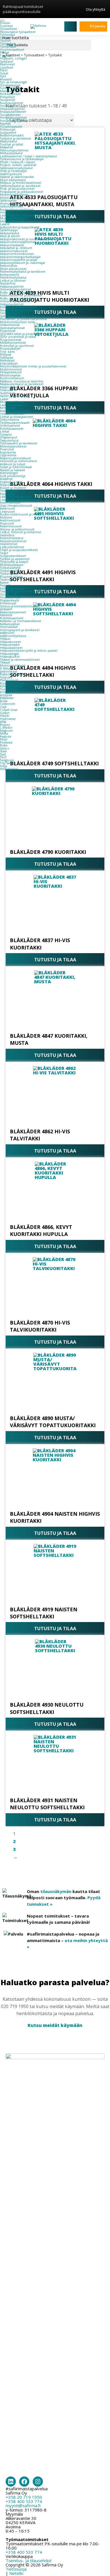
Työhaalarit (8, 44)
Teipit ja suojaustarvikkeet (19, 550)
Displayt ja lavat (11, 482)
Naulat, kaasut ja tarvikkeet (20, 310)
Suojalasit (7, 106)
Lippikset (7, 67)
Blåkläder (7, 698)
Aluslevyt (6, 479)
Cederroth (8, 704)
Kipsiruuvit (7, 494)
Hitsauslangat (9, 654)
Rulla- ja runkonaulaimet (18, 292)
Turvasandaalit (10, 88)
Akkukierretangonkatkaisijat (20, 257)
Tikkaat (5, 662)
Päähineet (7, 64)
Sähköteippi (9, 230)
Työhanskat (8, 47)
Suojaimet (8, 100)
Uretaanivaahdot (12, 414)
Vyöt (3, 76)
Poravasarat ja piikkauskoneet (22, 192)
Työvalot (6, 435)
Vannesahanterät (12, 328)
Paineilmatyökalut (13, 277)
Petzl (4, 739)
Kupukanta (8, 452)
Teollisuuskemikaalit (15, 423)
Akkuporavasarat (12, 245)
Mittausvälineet (11, 221)
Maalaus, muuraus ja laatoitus (22, 381)
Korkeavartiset (10, 94)
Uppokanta (8, 455)
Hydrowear (8, 719)
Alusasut (6, 79)
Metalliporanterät (13, 343)
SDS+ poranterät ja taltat (18, 337)
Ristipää (6, 354)
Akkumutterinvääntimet (18, 242)
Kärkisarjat (7, 360)
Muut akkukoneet (13, 269)
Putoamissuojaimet (14, 121)
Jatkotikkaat (9, 671)
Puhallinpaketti (11, 127)
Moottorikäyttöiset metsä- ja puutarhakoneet (33, 366)
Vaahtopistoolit (11, 174)
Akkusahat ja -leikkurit (16, 248)
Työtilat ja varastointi (15, 559)
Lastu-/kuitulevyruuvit (16, 497)
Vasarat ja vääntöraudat (17, 177)
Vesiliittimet (9, 544)
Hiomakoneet (10, 204)
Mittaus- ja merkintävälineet (21, 183)
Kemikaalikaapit (12, 565)
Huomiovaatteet (12, 50)
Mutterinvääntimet (14, 195)
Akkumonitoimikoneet (17, 254)
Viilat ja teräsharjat (13, 171)
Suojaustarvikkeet (13, 556)
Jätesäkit (6, 609)
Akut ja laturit (10, 236)
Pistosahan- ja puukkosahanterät (24, 319)
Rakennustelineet (13, 674)
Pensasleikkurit (11, 372)
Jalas (3, 722)
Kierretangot (9, 473)
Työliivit (5, 41)
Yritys (4, 766)
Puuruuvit (7, 449)
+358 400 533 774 (24, 2501)
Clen (3, 707)
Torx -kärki (7, 352)
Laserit (5, 224)
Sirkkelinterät (10, 325)
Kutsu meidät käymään (55, 2025)
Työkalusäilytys (10, 568)
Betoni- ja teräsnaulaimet (19, 307)
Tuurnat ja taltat (12, 144)
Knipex (5, 725)
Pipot (4, 70)
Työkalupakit (9, 574)
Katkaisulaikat (10, 624)
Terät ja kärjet (10, 313)
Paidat (5, 52)
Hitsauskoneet (10, 642)
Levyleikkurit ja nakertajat (19, 215)
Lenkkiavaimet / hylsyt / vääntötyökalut (28, 156)
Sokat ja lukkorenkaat (16, 467)
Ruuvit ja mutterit (13, 488)
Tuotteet (6, 26)
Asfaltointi (7, 633)
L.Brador (6, 728)
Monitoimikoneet (13, 198)
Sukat (4, 73)
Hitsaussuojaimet (12, 109)
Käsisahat (6, 147)
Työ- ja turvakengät (14, 82)
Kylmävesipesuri (12, 686)
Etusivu (5, 23)
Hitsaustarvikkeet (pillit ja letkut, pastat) (29, 651)
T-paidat (6, 56)
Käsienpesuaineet (13, 612)
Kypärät (5, 124)
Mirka (4, 733)
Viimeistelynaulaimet (16, 289)
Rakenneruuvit (11, 526)
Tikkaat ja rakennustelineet (20, 660)
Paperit (5, 585)
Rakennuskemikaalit (15, 411)
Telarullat (7, 390)
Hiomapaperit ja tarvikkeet (20, 630)
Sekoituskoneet (12, 206)
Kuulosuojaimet (12, 103)
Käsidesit (6, 615)
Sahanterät (8, 316)
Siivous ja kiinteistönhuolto (20, 606)
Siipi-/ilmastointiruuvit (16, 506)
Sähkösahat (8, 200)
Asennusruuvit (10, 503)
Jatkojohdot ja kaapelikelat (20, 227)
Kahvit (4, 583)
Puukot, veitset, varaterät (18, 165)
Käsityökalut (9, 141)
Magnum (6, 731)
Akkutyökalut (10, 233)
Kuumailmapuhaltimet (17, 210)
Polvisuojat (8, 129)
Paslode (6, 737)
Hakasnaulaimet (12, 287)
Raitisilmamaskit (12, 135)
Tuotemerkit (9, 689)
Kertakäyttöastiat (12, 589)
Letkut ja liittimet (13, 281)
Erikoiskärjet (9, 363)
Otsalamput (9, 437)
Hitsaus (5, 639)
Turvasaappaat (10, 85)
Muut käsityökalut (13, 180)
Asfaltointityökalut (13, 636)
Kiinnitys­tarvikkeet (13, 446)
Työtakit (6, 38)
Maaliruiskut (9, 387)
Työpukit (6, 677)
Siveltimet (7, 393)
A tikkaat (6, 668)
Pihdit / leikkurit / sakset (17, 162)
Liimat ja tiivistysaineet (16, 417)
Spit (3, 754)
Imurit (5, 212)
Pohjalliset (7, 97)
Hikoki (5, 716)
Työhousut (7, 35)
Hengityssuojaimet (13, 118)
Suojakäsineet (10, 115)
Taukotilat (7, 579)
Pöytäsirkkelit (10, 600)
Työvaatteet (8, 29)
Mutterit (6, 517)
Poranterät (8, 331)
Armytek (6, 695)
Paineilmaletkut (12, 538)
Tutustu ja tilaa (55, 776)
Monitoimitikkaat (13, 666)
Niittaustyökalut (11, 153)
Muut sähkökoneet (14, 218)
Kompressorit (10, 275)
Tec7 (3, 757)
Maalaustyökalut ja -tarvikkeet (22, 384)
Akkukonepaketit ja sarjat (19, 260)
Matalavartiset (10, 91)
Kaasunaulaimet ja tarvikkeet (21, 295)
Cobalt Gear (9, 710)
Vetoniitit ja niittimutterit (18, 461)
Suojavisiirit (8, 133)
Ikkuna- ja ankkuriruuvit (17, 529)
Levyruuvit (7, 512)
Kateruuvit (7, 508)
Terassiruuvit (9, 491)
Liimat (5, 431)
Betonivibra (8, 266)
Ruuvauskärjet (10, 349)
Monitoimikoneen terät (17, 322)
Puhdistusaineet (12, 429)
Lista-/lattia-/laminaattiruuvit (21, 500)
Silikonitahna (10, 420)
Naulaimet (8, 283)
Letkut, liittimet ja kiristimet (21, 532)
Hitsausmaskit (10, 645)
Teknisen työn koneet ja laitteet (23, 591)
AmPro (5, 692)
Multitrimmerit (11, 369)
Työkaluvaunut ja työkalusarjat (22, 159)
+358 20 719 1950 (24, 2497)
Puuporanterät (11, 340)
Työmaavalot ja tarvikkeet (19, 443)
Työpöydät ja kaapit (14, 562)
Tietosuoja (16, 2569)
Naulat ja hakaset (13, 470)
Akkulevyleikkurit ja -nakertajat (23, 263)
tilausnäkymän (56, 1891)
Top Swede (8, 763)
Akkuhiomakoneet (14, 251)
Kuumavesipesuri (12, 683)
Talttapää (7, 358)
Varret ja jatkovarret (14, 396)
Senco (5, 748)
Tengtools (7, 760)
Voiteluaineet (10, 426)
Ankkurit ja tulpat (13, 464)
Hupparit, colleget (13, 58)
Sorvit (4, 594)
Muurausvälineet (12, 402)
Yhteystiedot (9, 769)
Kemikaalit (8, 408)
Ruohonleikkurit (12, 378)
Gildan (5, 713)
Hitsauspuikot (10, 656)
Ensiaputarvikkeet (13, 112)
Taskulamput (9, 440)
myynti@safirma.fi (23, 2506)
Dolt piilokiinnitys (13, 476)
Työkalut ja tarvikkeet (16, 138)
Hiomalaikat (9, 627)
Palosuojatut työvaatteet (18, 32)
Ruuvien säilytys (11, 577)
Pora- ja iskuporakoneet (17, 189)
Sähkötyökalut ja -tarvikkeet (20, 186)
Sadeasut (7, 61)
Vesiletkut (7, 535)
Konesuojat (8, 603)
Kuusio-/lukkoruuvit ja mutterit (22, 514)
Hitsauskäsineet (11, 648)
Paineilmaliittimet (13, 541)
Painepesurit (9, 680)
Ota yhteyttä (95, 9)
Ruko (4, 745)
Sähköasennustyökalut (16, 168)
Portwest (6, 742)
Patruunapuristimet (14, 150)
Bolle (4, 701)
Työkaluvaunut (11, 571)
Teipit (4, 553)
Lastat (4, 399)
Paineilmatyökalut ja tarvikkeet (23, 272)
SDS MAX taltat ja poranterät (21, 334)
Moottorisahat (10, 375)
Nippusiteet (9, 485)
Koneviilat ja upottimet (17, 346)
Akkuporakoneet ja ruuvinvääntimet (27, 239)
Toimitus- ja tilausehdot (29, 2560)
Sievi (3, 751)
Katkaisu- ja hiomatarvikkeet (21, 621)
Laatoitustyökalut (13, 405)
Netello (16, 2573)
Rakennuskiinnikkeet (16, 458)
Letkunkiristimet (12, 547)
